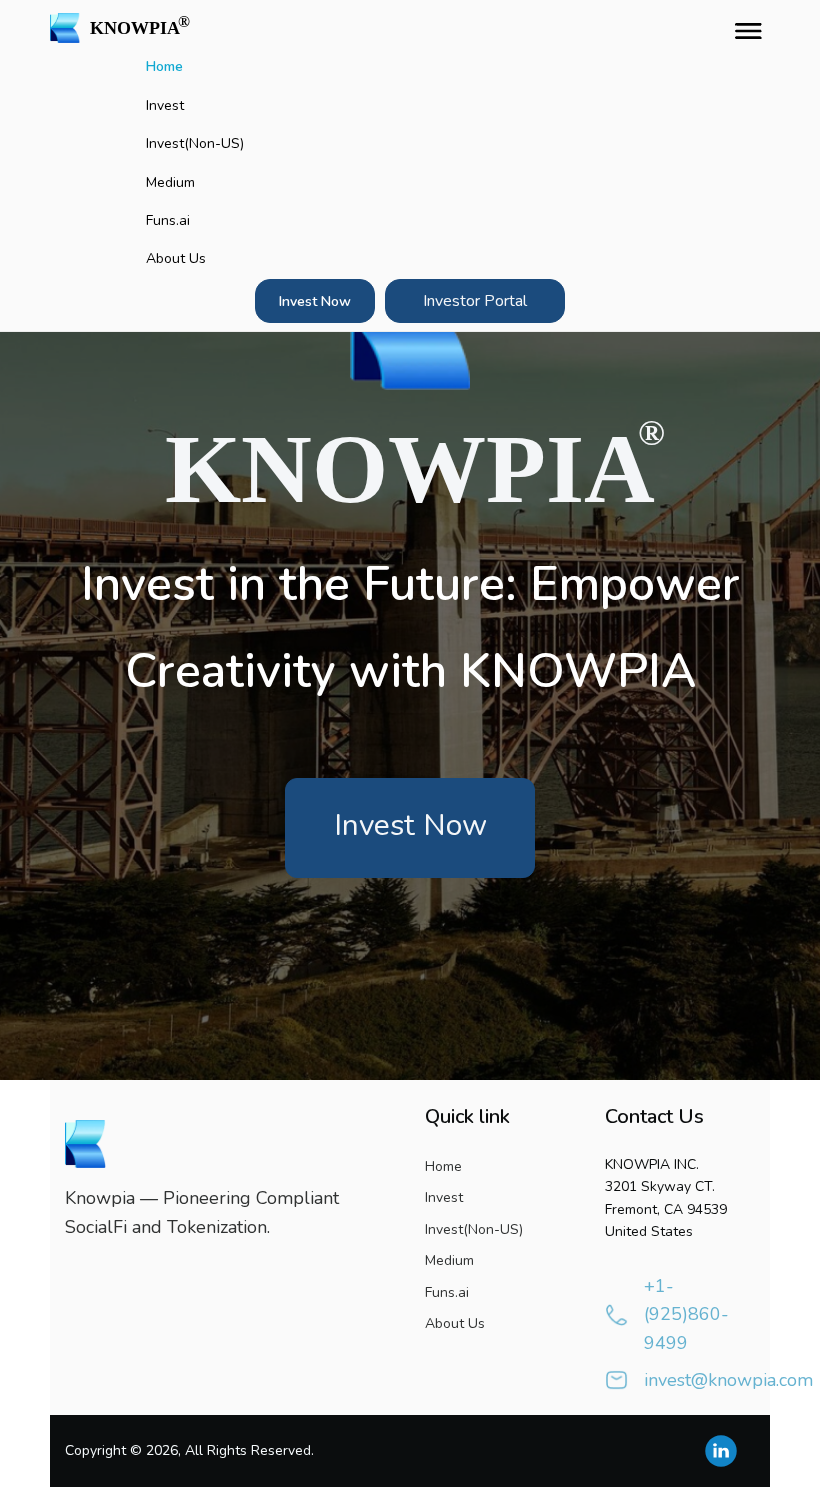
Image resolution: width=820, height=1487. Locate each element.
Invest (165, 105)
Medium (170, 182)
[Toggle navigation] (744, 28)
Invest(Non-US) (195, 143)
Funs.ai (168, 220)
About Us (176, 258)
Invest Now (315, 301)
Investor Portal (475, 301)
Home (164, 66)
